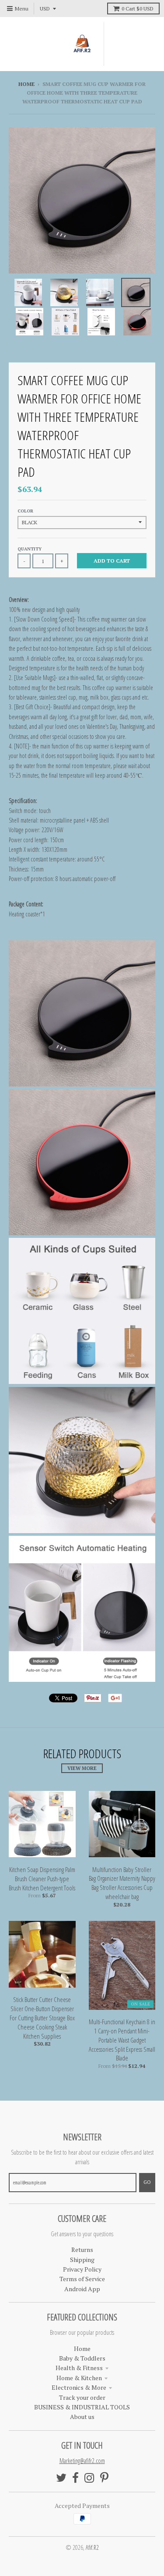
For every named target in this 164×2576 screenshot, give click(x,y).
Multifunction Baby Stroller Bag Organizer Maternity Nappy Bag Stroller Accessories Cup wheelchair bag (122, 1883)
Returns (82, 2250)
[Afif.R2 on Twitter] (61, 2478)
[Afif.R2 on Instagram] (89, 2478)
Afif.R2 (92, 2547)
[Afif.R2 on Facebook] (75, 2478)
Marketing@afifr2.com (82, 2461)
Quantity (30, 549)
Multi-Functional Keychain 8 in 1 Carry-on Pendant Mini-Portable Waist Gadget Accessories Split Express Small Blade (122, 2040)
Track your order (82, 2397)
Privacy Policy (82, 2269)
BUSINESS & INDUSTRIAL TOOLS (82, 2407)
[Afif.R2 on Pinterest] (104, 2478)
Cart (138, 9)
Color (25, 511)
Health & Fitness (79, 2368)
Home (26, 84)
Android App (82, 2289)
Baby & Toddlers (82, 2358)
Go (147, 2182)
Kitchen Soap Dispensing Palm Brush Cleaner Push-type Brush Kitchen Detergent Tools (42, 1879)
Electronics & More (79, 2387)
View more (82, 1768)
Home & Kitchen (79, 2378)
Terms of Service (82, 2279)
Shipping (82, 2260)
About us (82, 2417)
